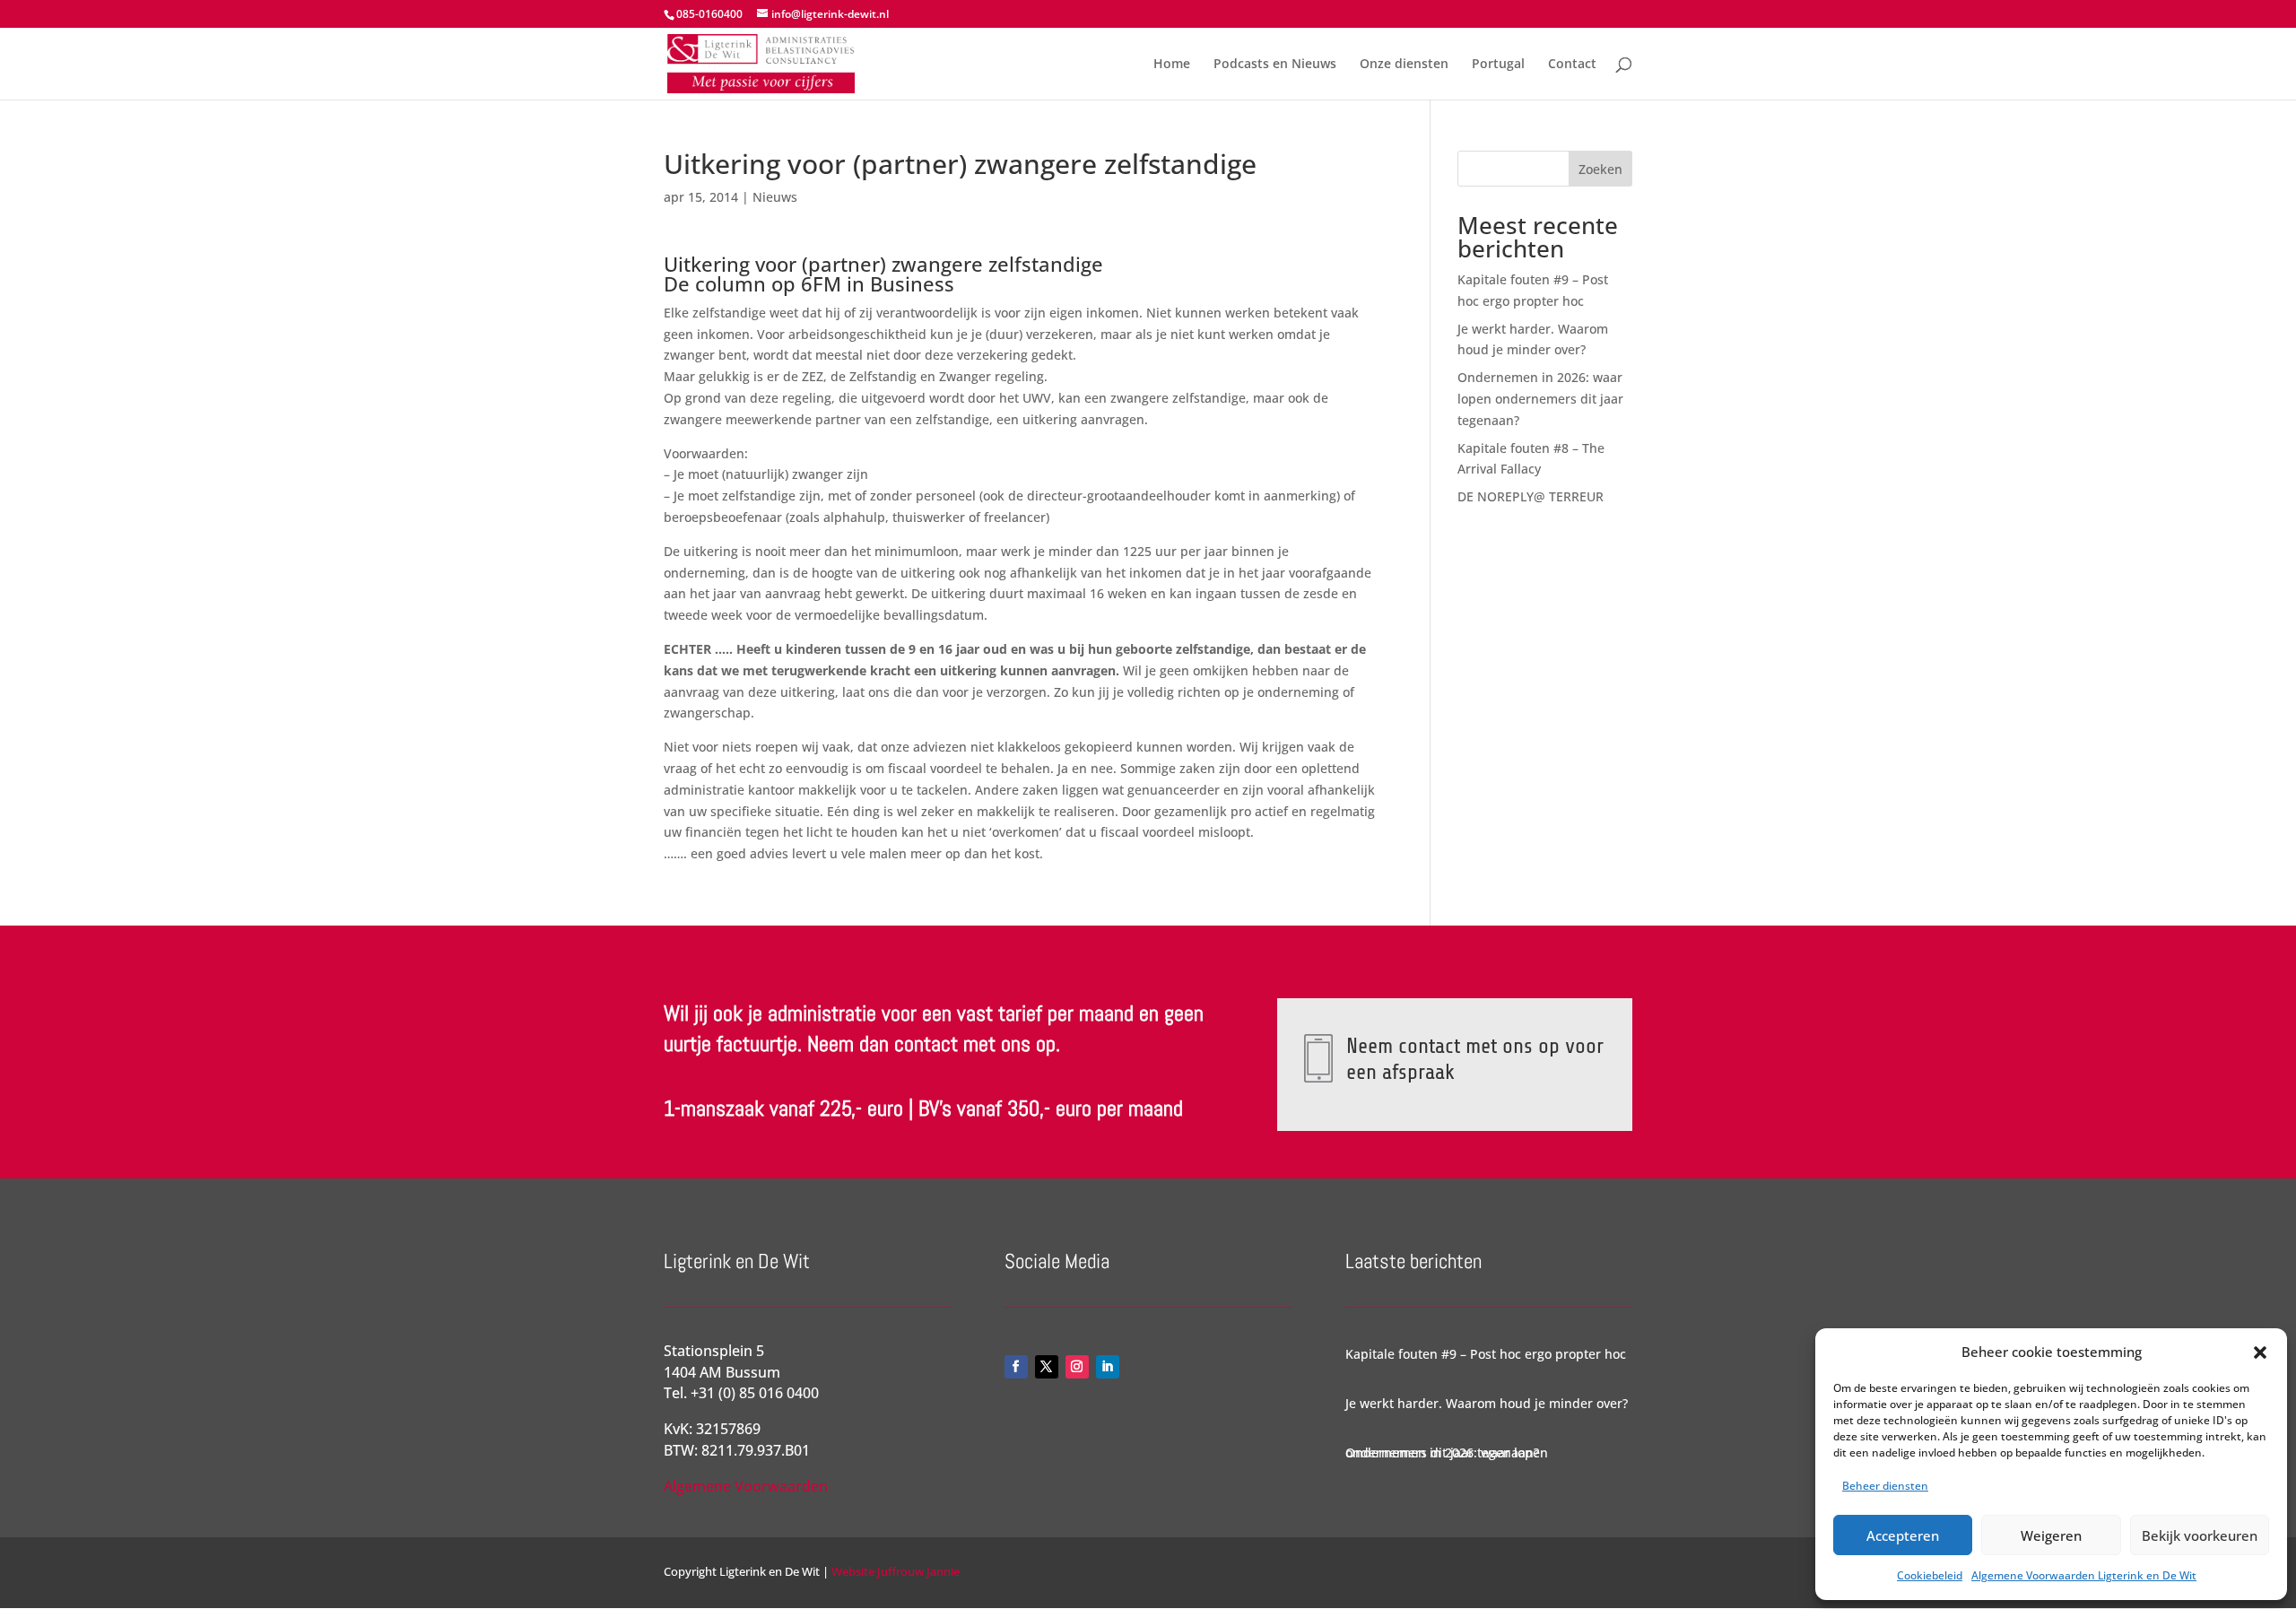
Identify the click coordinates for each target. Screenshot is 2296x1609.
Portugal (1498, 65)
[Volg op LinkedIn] (1108, 1367)
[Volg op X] (1047, 1367)
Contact (1572, 65)
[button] (2260, 1352)
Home (1172, 65)
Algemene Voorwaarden (746, 1486)
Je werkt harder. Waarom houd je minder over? (1487, 1403)
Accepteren (1903, 1535)
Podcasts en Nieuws (1275, 65)
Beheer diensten (1885, 1486)
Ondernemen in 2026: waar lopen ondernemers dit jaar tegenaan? (1540, 399)
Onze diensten (1404, 65)
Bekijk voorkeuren (2200, 1535)
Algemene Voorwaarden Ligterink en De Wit (2084, 1575)
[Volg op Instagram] (1077, 1367)
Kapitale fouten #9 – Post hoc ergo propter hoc (1486, 1354)
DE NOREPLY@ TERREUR (1531, 496)
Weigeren (2051, 1535)
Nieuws (775, 197)
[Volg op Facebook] (1016, 1367)
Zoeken (1600, 169)
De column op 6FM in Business (809, 283)
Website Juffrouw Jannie (894, 1571)
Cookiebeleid (1930, 1575)
